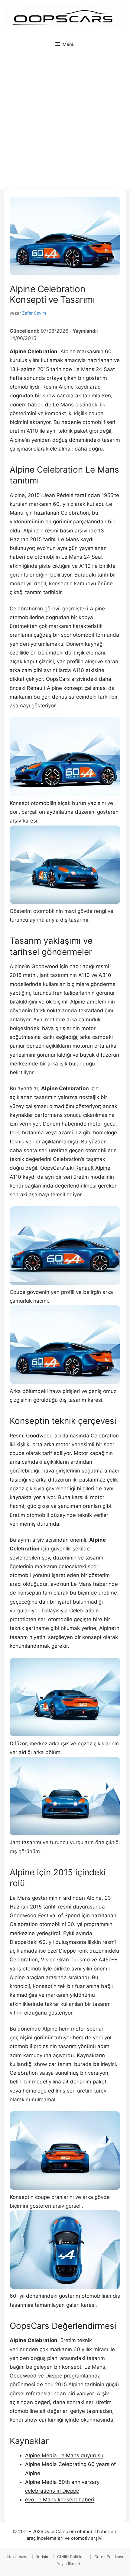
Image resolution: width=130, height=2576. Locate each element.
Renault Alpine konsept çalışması (67, 688)
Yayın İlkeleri (68, 2564)
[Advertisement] (65, 121)
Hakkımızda (18, 2557)
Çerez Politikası (109, 2557)
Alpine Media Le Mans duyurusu (64, 2455)
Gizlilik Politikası (72, 2557)
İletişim (43, 2557)
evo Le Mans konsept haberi (60, 2500)
